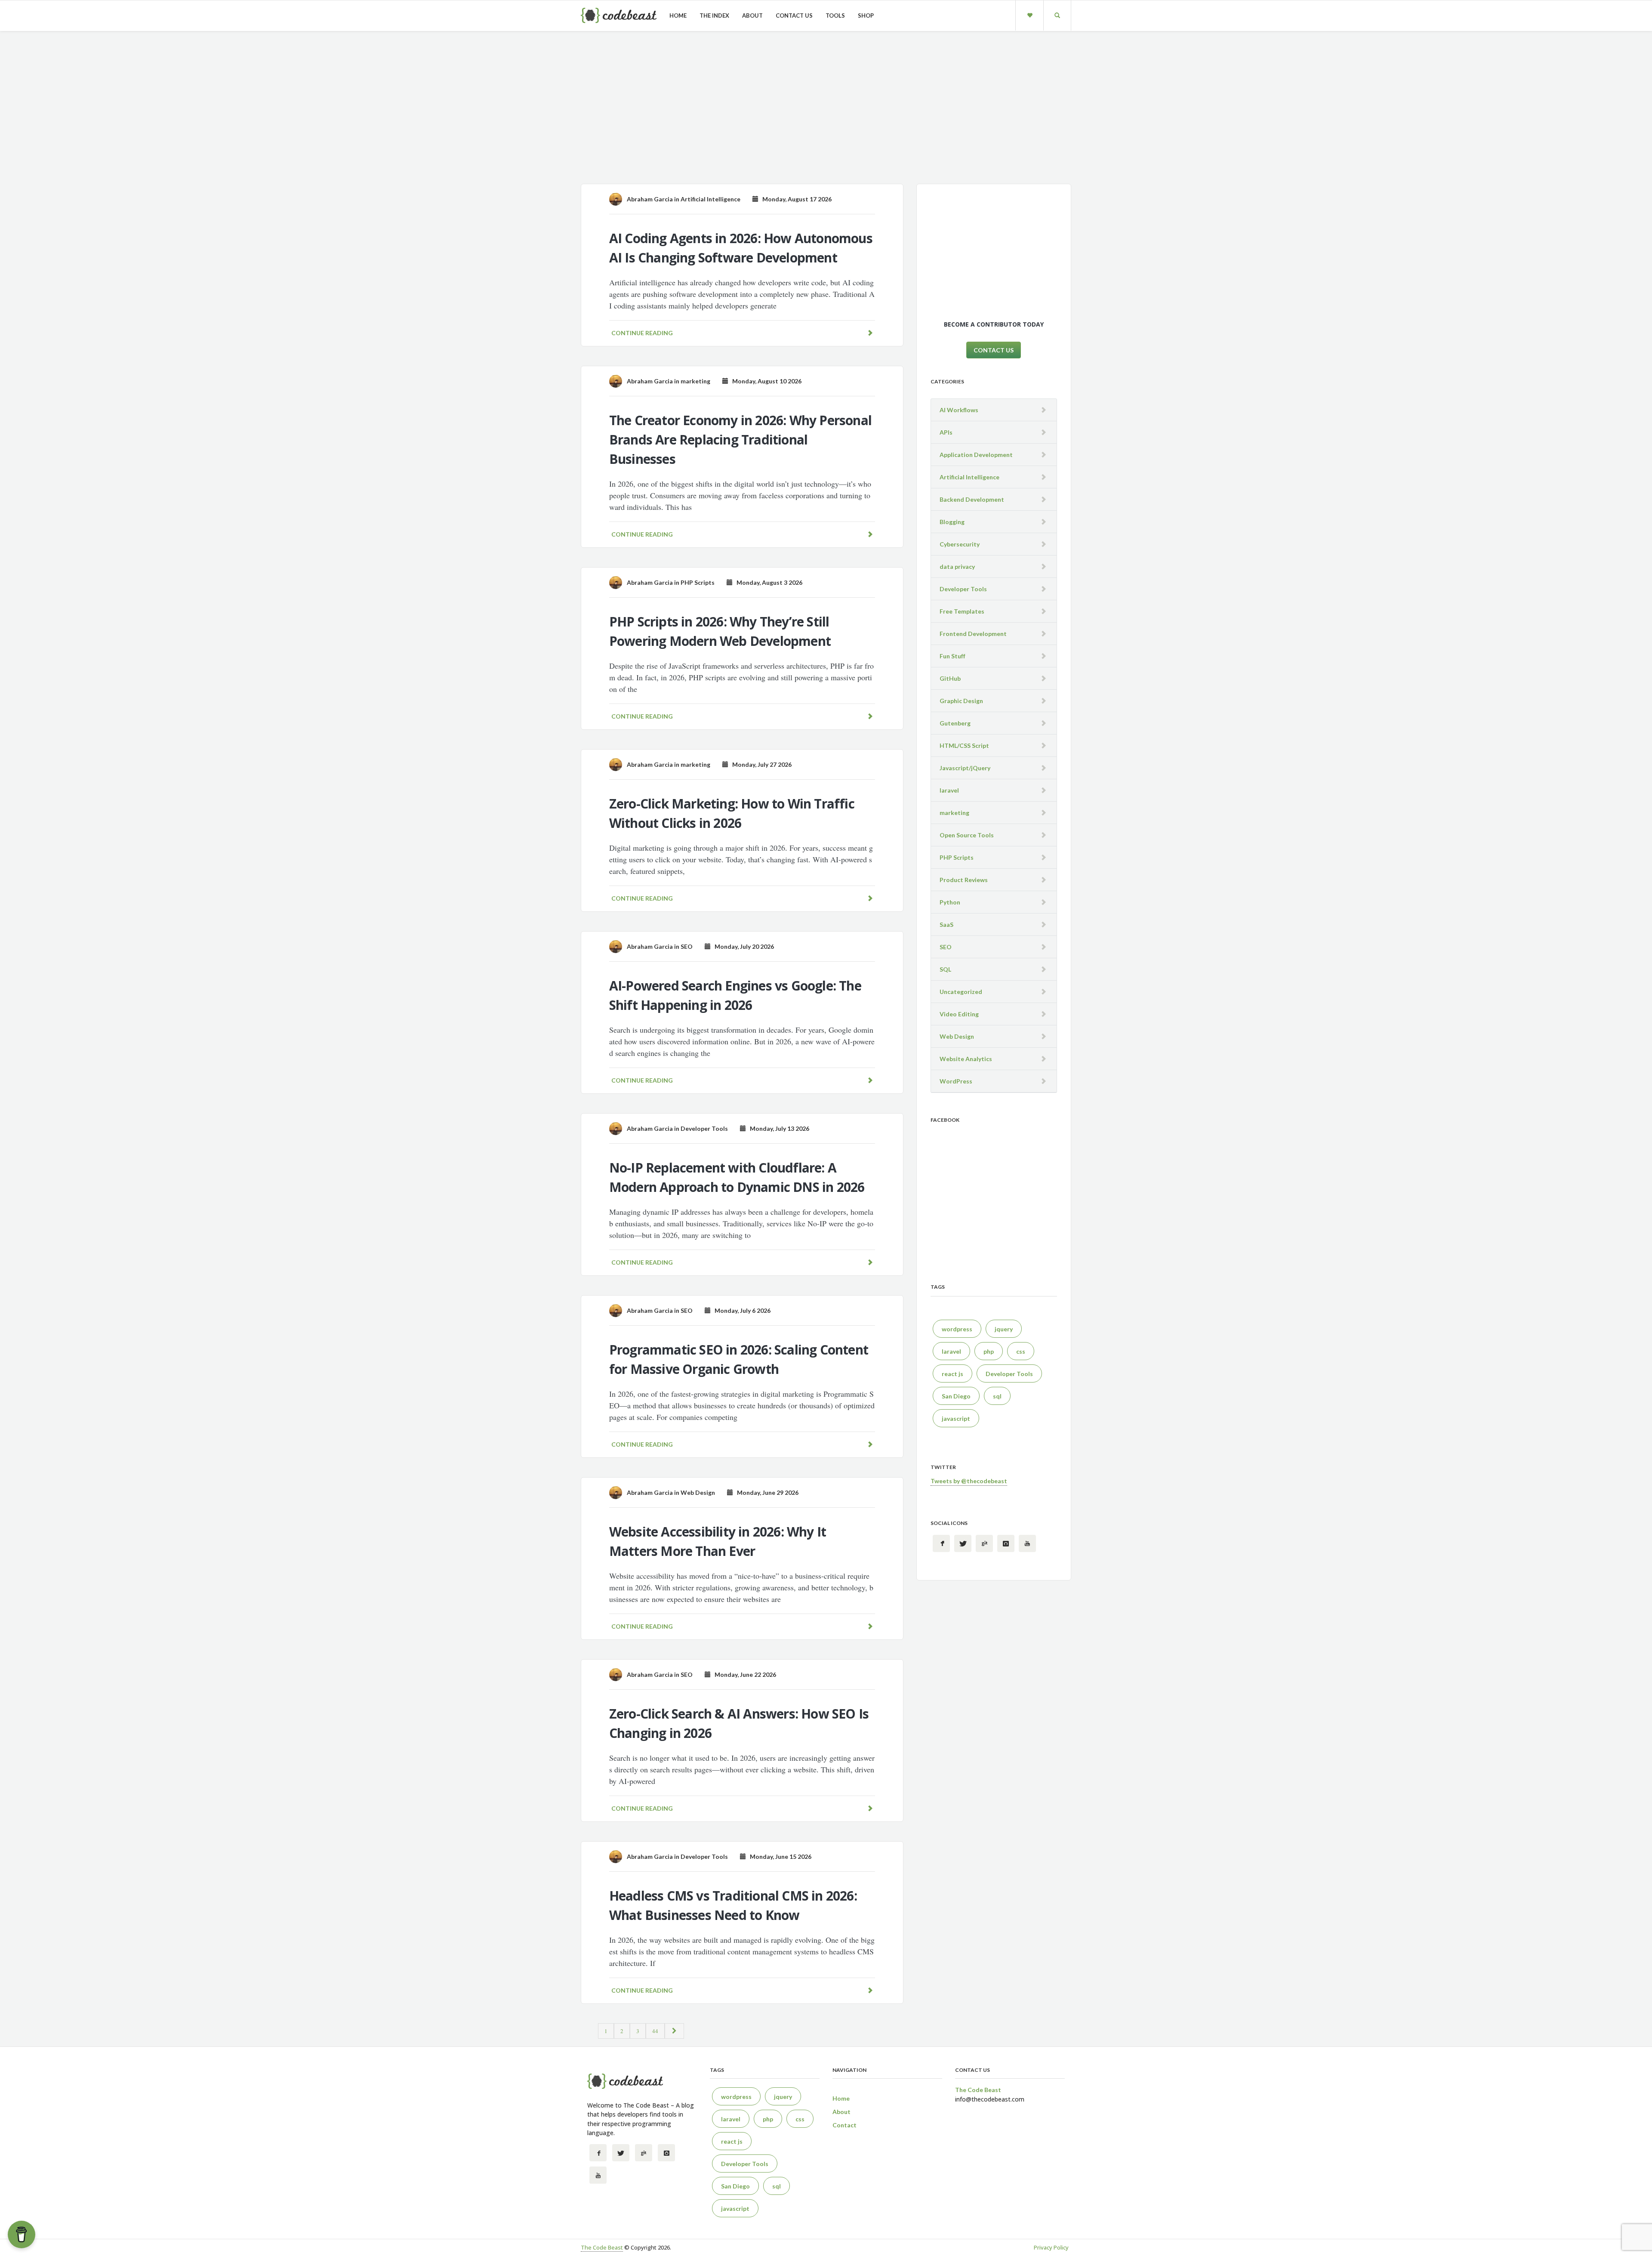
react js (952, 1374)
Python (950, 902)
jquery (1004, 1329)
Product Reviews (964, 880)
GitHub (950, 678)
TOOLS (835, 15)
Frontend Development (973, 634)
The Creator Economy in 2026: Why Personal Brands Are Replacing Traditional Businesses (740, 440)
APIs (946, 432)
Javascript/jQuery (965, 768)
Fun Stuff (952, 656)
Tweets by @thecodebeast (969, 1481)
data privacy (957, 566)
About (752, 15)
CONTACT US (994, 350)
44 (655, 2031)
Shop (866, 15)
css (1021, 1351)
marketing (695, 381)
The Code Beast (602, 2247)
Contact (844, 2125)
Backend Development (972, 499)
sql (997, 1396)
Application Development (976, 455)
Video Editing (959, 1014)
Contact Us (794, 15)
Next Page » (674, 2031)
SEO (687, 946)
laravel (949, 790)
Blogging (952, 522)
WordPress (956, 1081)
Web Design (698, 1492)
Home (678, 15)
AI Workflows (959, 410)
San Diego (956, 1396)
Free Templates (962, 611)
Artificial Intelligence (710, 199)
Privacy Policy (1051, 2247)
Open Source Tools (967, 835)
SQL (945, 969)
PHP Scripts (698, 582)
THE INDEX (714, 15)
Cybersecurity (960, 544)
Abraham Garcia (650, 199)
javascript (956, 1418)
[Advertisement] (826, 111)
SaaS (946, 924)
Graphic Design (961, 701)
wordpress (957, 1329)
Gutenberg (955, 723)
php (989, 1351)
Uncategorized (961, 992)
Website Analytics (966, 1059)
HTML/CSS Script (964, 745)
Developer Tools (704, 1128)
